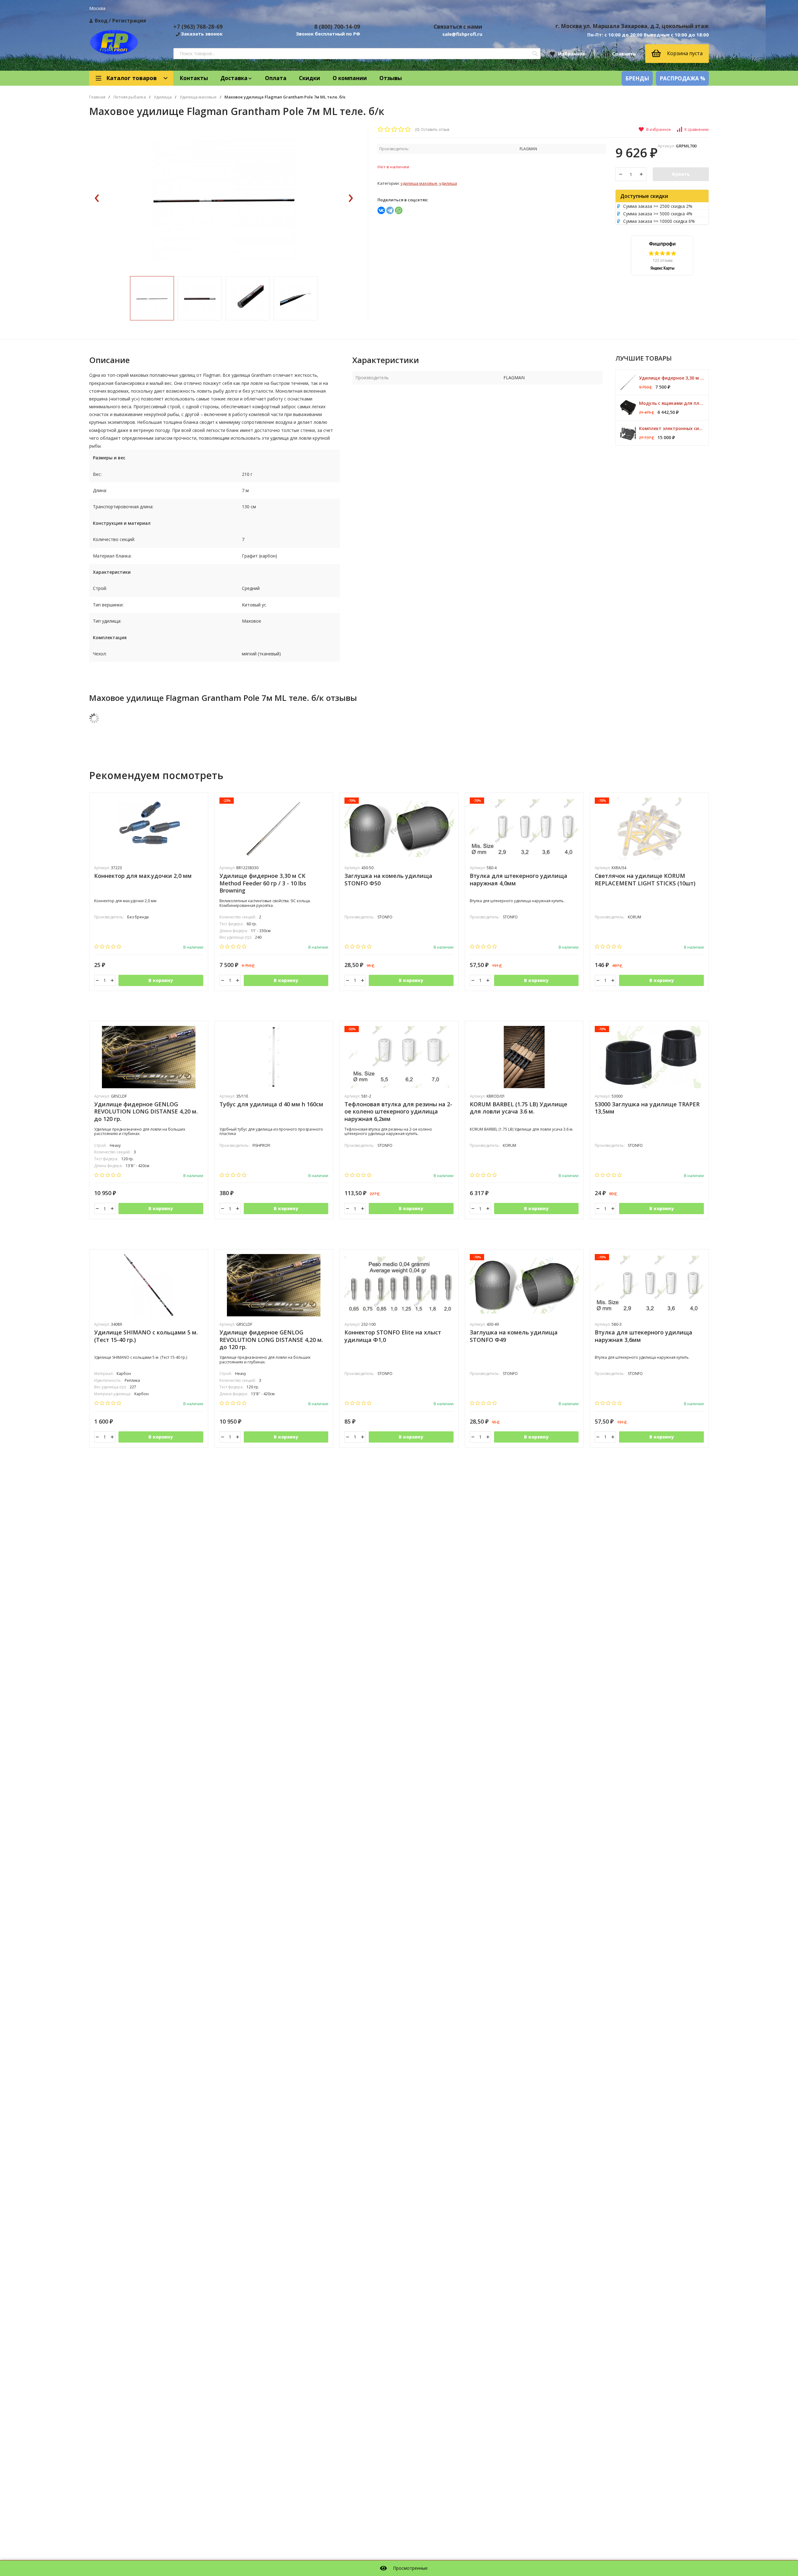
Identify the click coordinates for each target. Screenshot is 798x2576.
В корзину (161, 980)
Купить (681, 174)
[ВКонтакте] (381, 210)
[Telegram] (390, 210)
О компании (350, 78)
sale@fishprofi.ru (462, 34)
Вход (101, 21)
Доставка (234, 78)
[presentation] (97, 199)
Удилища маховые (198, 97)
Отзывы (391, 78)
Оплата (276, 78)
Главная (97, 97)
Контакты (194, 78)
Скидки (310, 78)
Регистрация (129, 21)
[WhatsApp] (399, 210)
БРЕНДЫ (637, 78)
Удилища (163, 97)
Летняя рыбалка (130, 97)
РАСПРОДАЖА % (682, 78)
